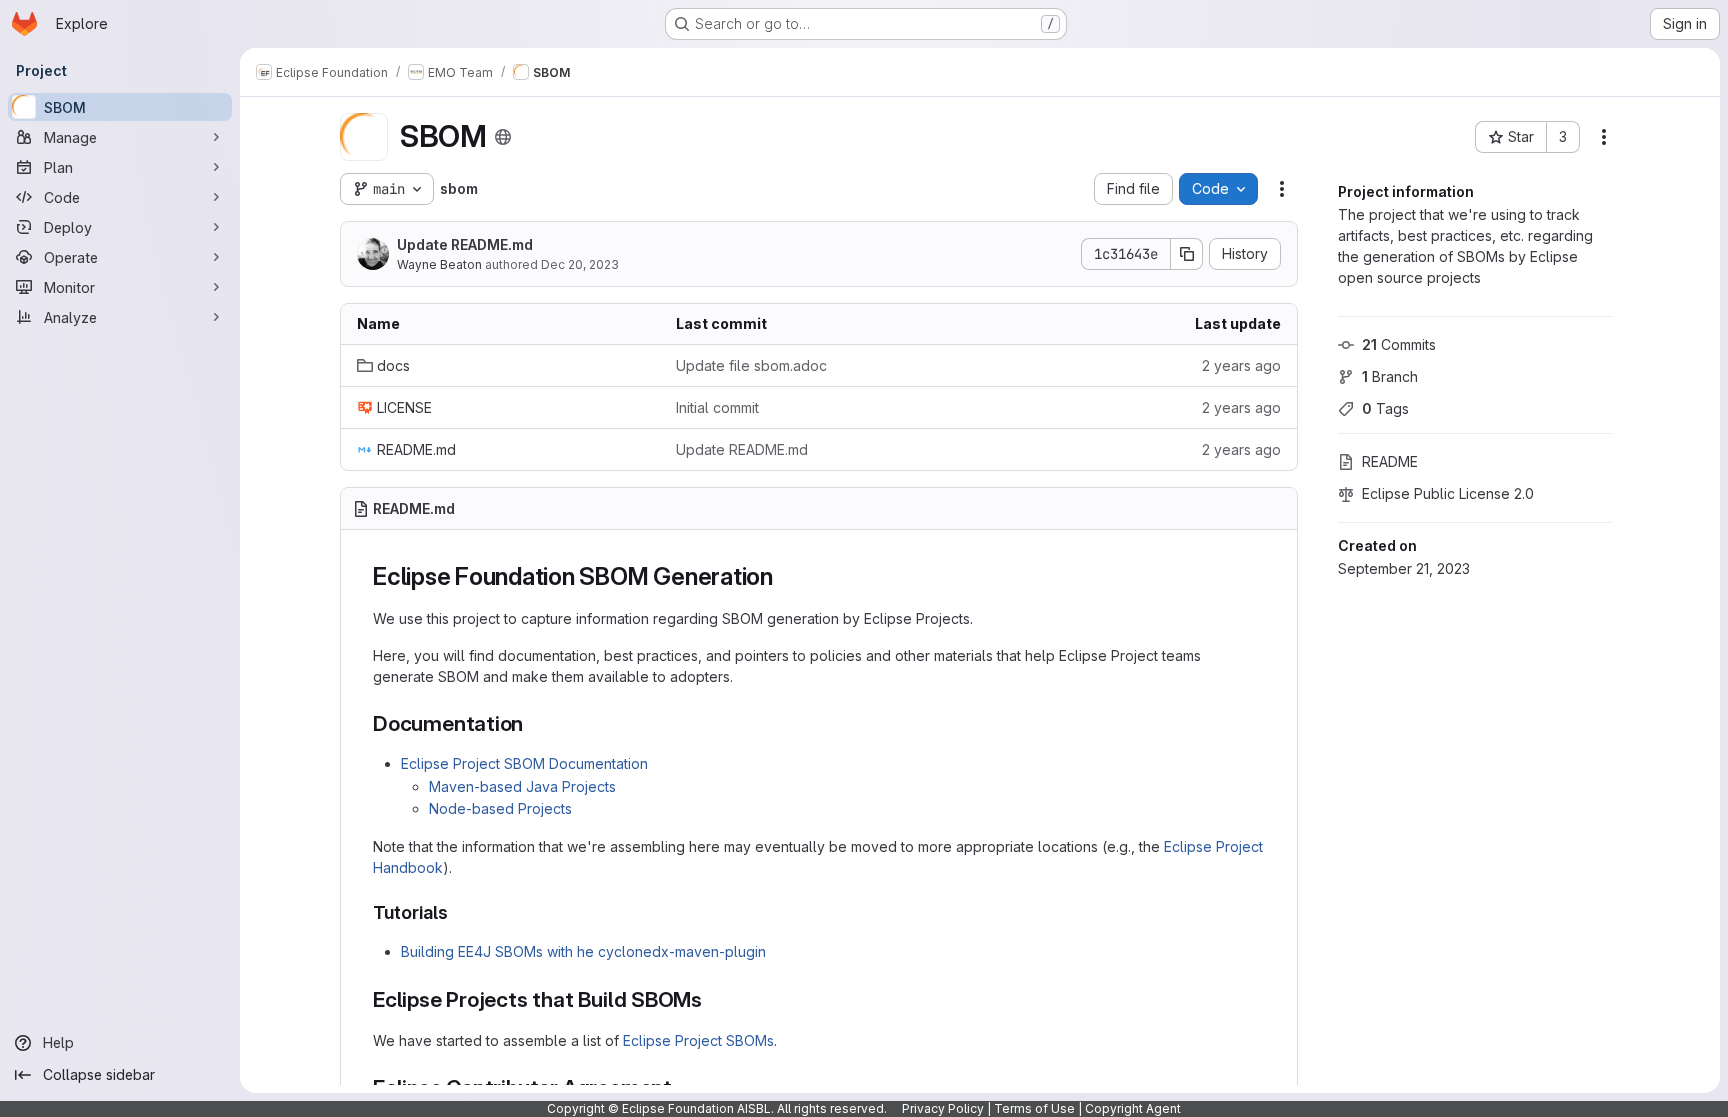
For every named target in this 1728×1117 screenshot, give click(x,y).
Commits (1399, 344)
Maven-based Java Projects (522, 786)
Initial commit (717, 407)
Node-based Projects (500, 808)
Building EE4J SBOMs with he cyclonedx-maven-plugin (583, 951)
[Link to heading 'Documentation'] (534, 723)
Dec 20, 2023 (580, 264)
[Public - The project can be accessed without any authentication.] (503, 137)
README (1390, 461)
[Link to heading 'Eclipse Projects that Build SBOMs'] (713, 999)
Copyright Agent (1133, 1108)
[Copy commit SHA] (1187, 254)
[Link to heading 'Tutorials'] (458, 912)
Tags (1385, 408)
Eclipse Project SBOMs (698, 1040)
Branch (1390, 376)
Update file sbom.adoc (751, 365)
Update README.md (465, 244)
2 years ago (1241, 365)
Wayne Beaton (439, 264)
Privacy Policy (943, 1108)
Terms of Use (1034, 1108)
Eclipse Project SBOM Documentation (524, 763)
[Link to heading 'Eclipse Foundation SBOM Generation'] (786, 576)
